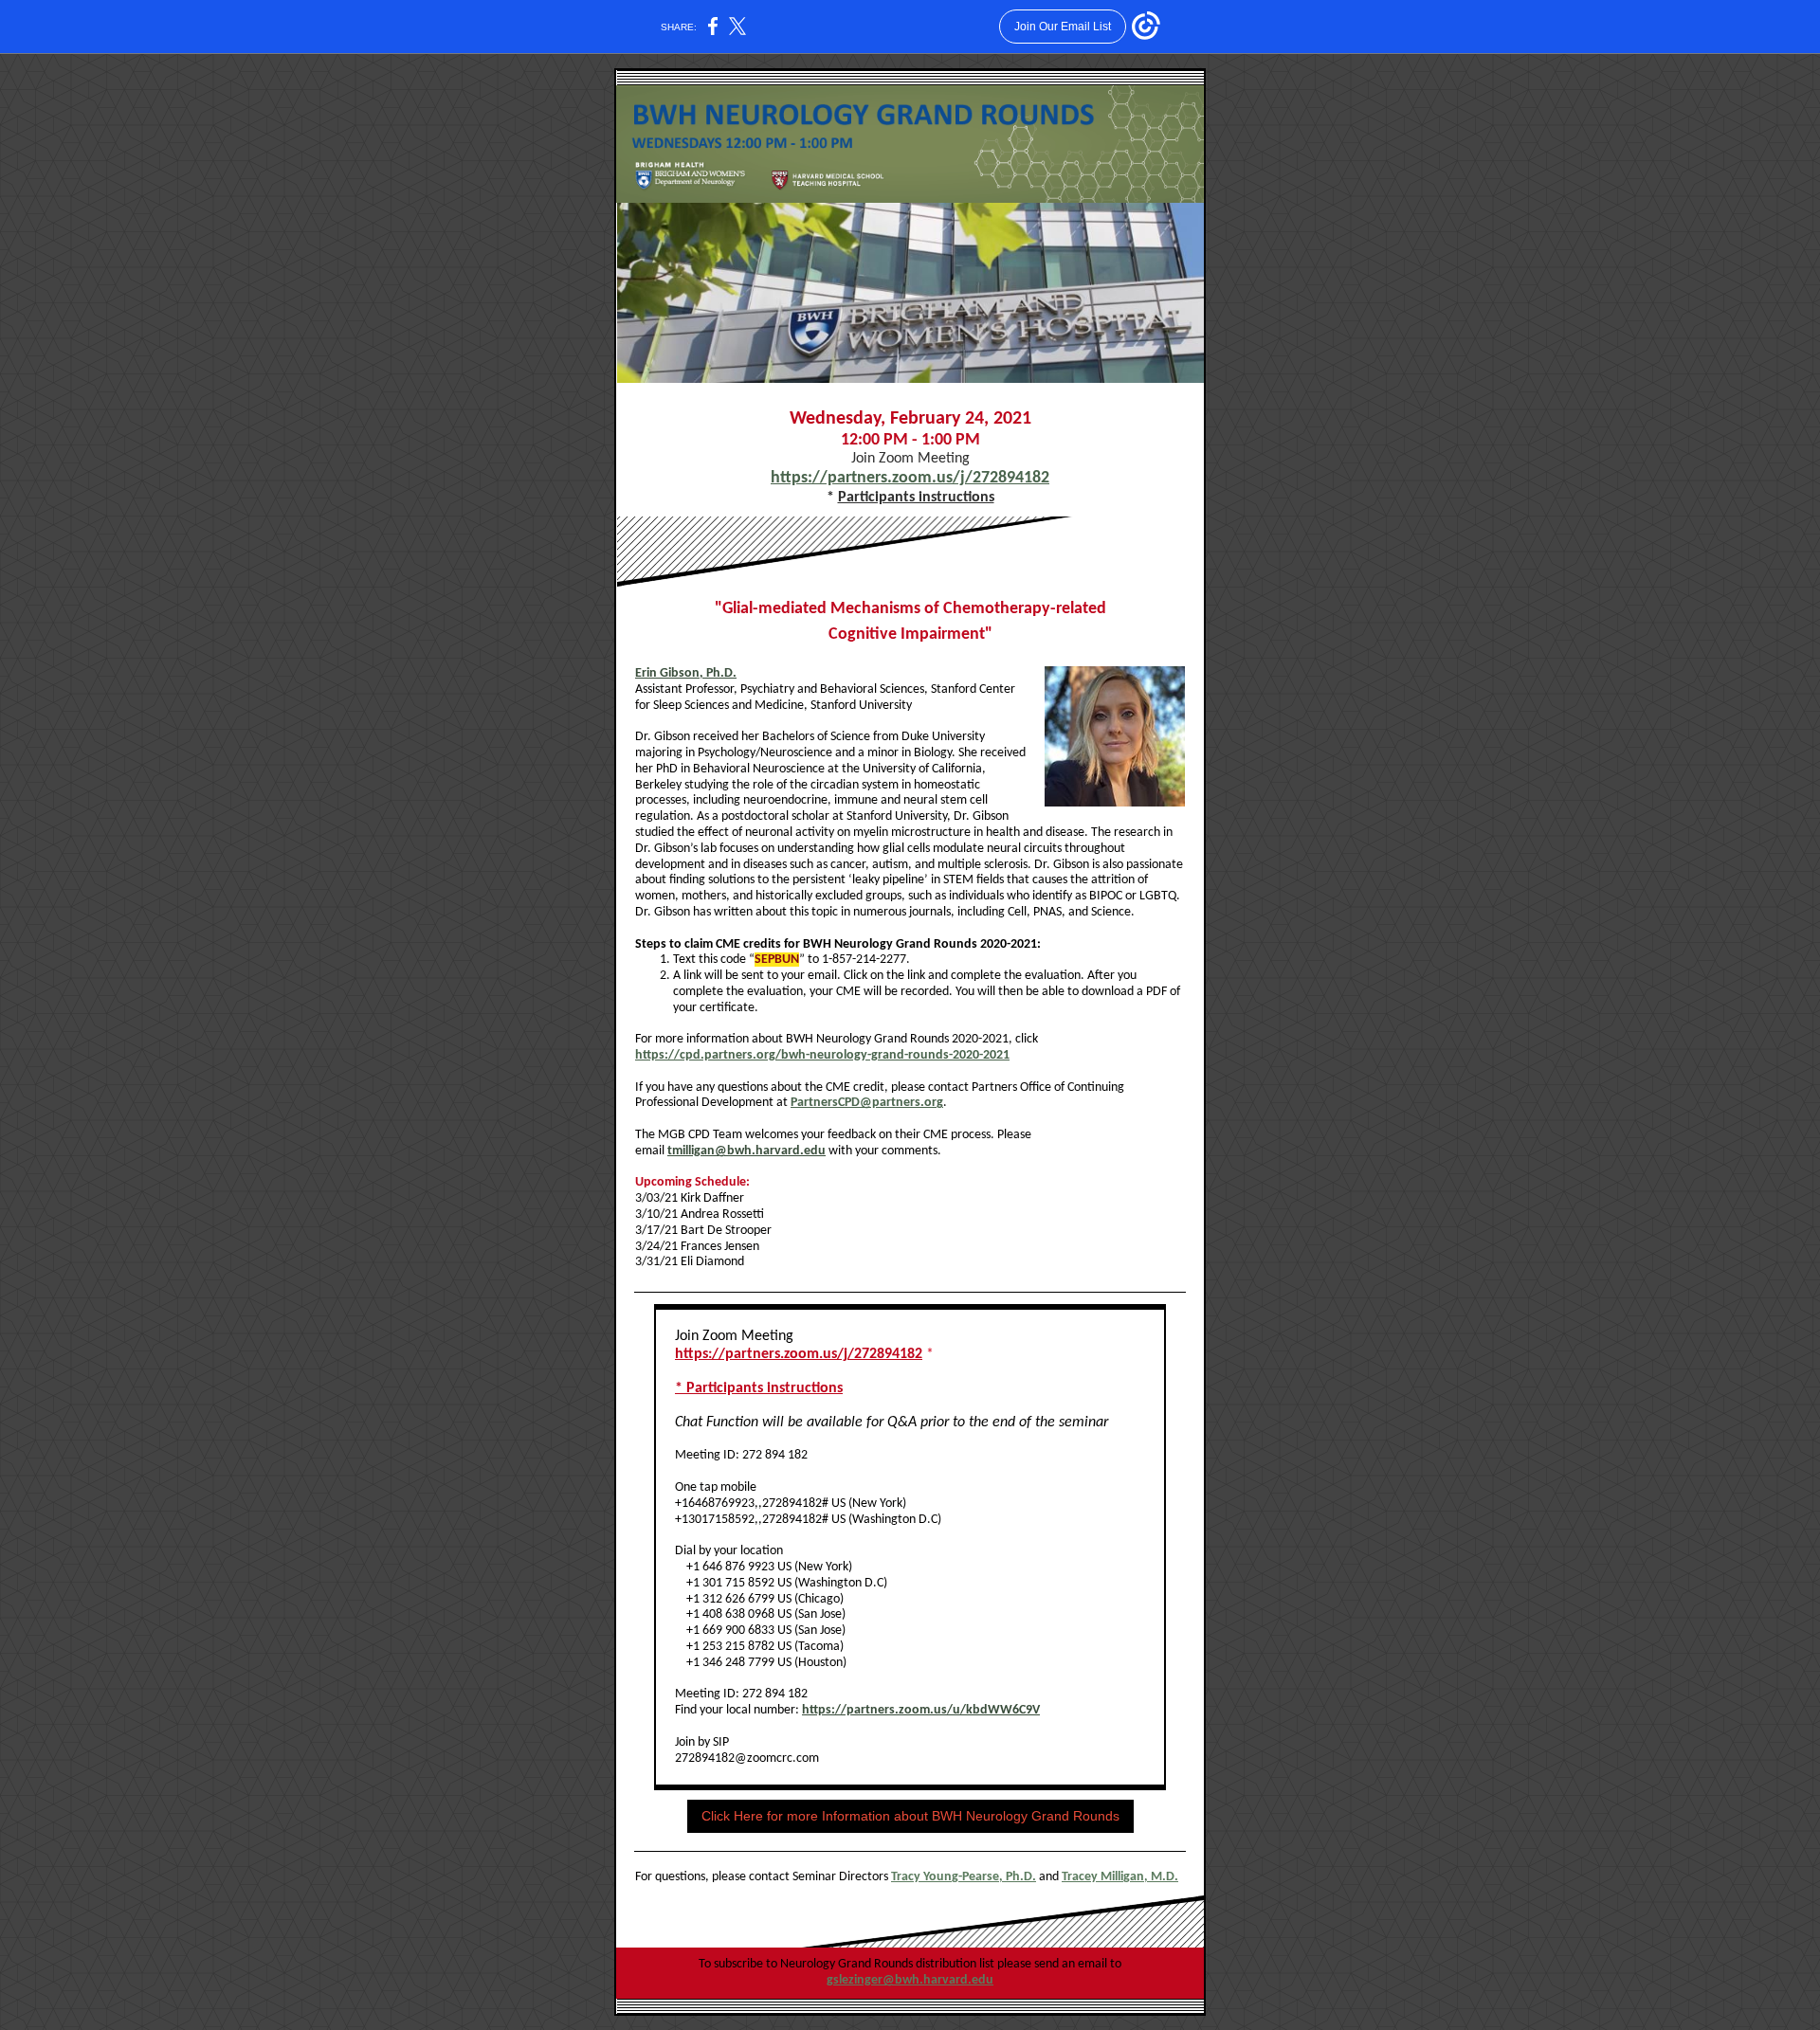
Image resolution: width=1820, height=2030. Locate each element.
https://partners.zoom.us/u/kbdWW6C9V (921, 1710)
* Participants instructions (759, 1388)
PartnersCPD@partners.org (867, 1103)
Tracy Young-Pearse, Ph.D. (964, 1877)
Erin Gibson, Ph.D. (686, 673)
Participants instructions (916, 498)
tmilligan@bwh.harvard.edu (746, 1151)
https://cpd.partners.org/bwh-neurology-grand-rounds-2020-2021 (822, 1055)
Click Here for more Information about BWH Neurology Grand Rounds (910, 1816)
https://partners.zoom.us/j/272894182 (910, 478)
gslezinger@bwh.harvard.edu (910, 1980)
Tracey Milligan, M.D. (1120, 1877)
